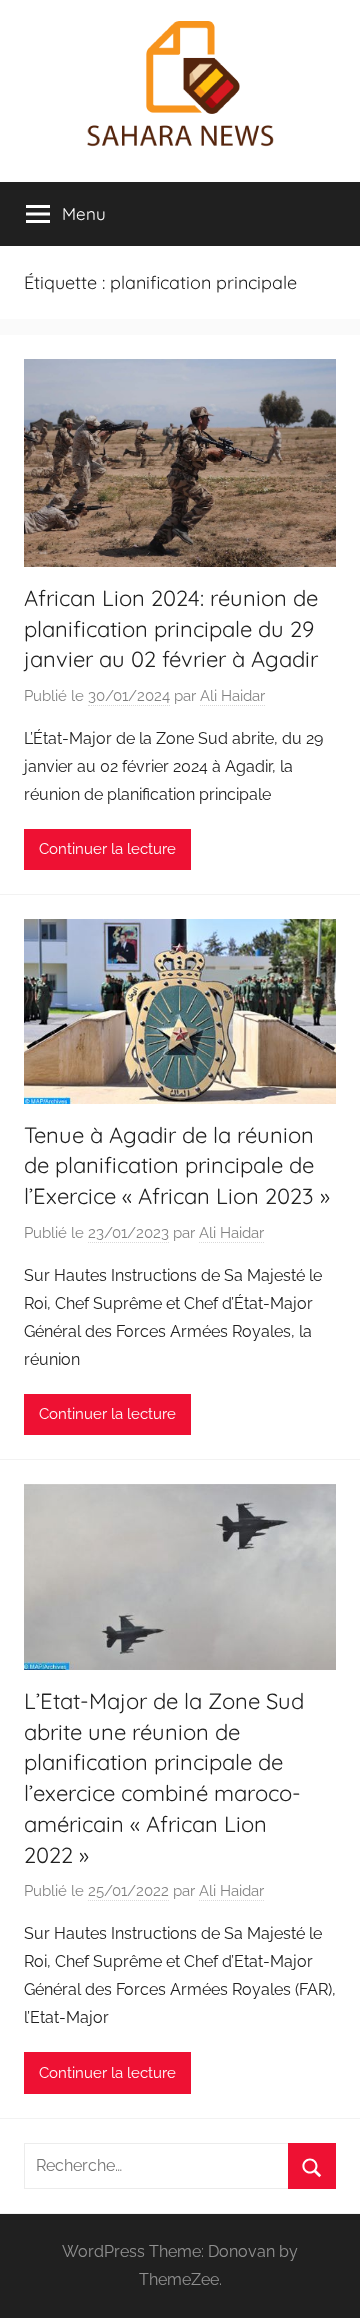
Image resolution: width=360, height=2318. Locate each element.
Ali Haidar (232, 696)
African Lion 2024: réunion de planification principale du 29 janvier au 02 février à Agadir (171, 629)
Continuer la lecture (107, 849)
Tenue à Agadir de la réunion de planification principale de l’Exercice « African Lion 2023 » (177, 1166)
